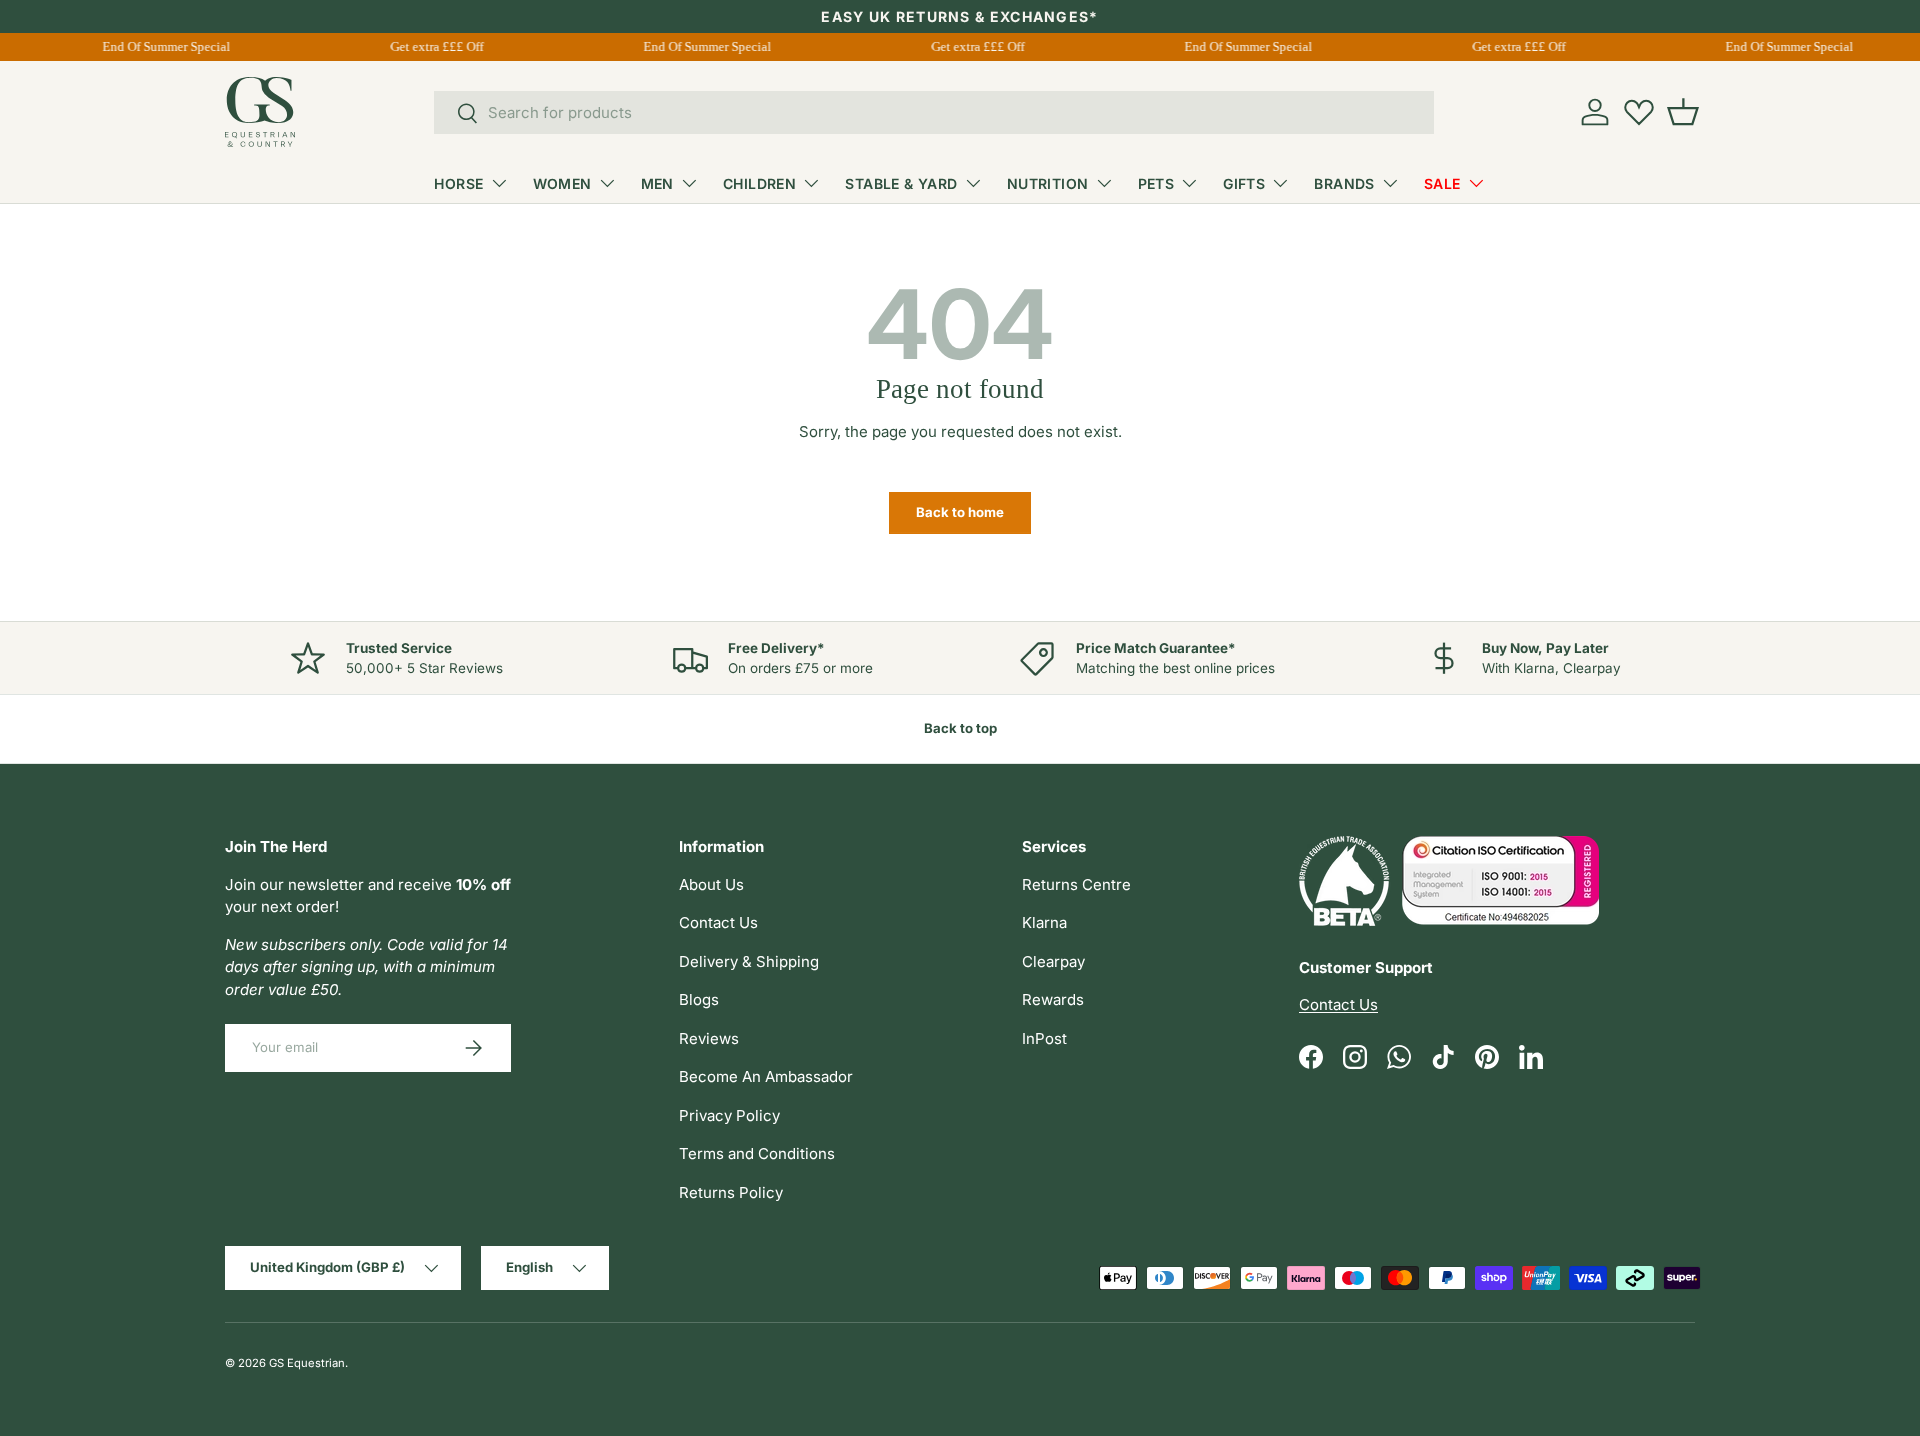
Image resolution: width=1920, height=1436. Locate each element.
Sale (1442, 183)
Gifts (1244, 183)
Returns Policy (731, 1192)
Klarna (1044, 922)
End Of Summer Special (163, 46)
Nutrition (1048, 183)
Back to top (960, 728)
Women (562, 183)
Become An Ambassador (766, 1076)
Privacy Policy (729, 1115)
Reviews (709, 1038)
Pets (1156, 183)
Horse (458, 183)
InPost (1044, 1038)
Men (657, 183)
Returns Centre (1076, 884)
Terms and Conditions (757, 1153)
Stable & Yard (901, 183)
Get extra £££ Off (433, 46)
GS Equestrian (307, 1363)
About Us (711, 884)
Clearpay (1053, 961)
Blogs (699, 999)
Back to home (960, 512)
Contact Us (718, 922)
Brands (1344, 183)
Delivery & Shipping (749, 961)
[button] (1683, 112)
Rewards (1053, 999)
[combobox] (934, 112)
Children (759, 183)
